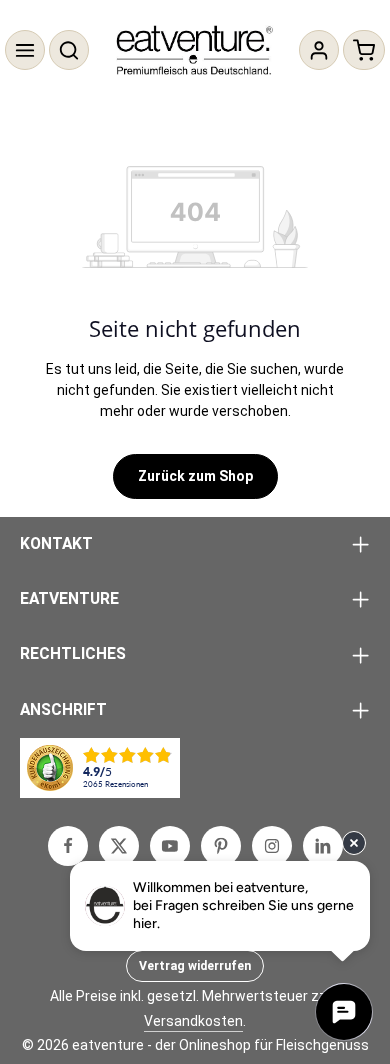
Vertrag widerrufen (195, 966)
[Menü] (25, 50)
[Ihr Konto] (319, 50)
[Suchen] (69, 50)
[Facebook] (68, 846)
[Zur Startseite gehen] (195, 50)
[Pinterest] (221, 846)
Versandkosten (193, 1021)
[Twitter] (119, 846)
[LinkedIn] (323, 846)
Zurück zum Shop (195, 476)
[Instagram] (272, 846)
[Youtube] (170, 846)
